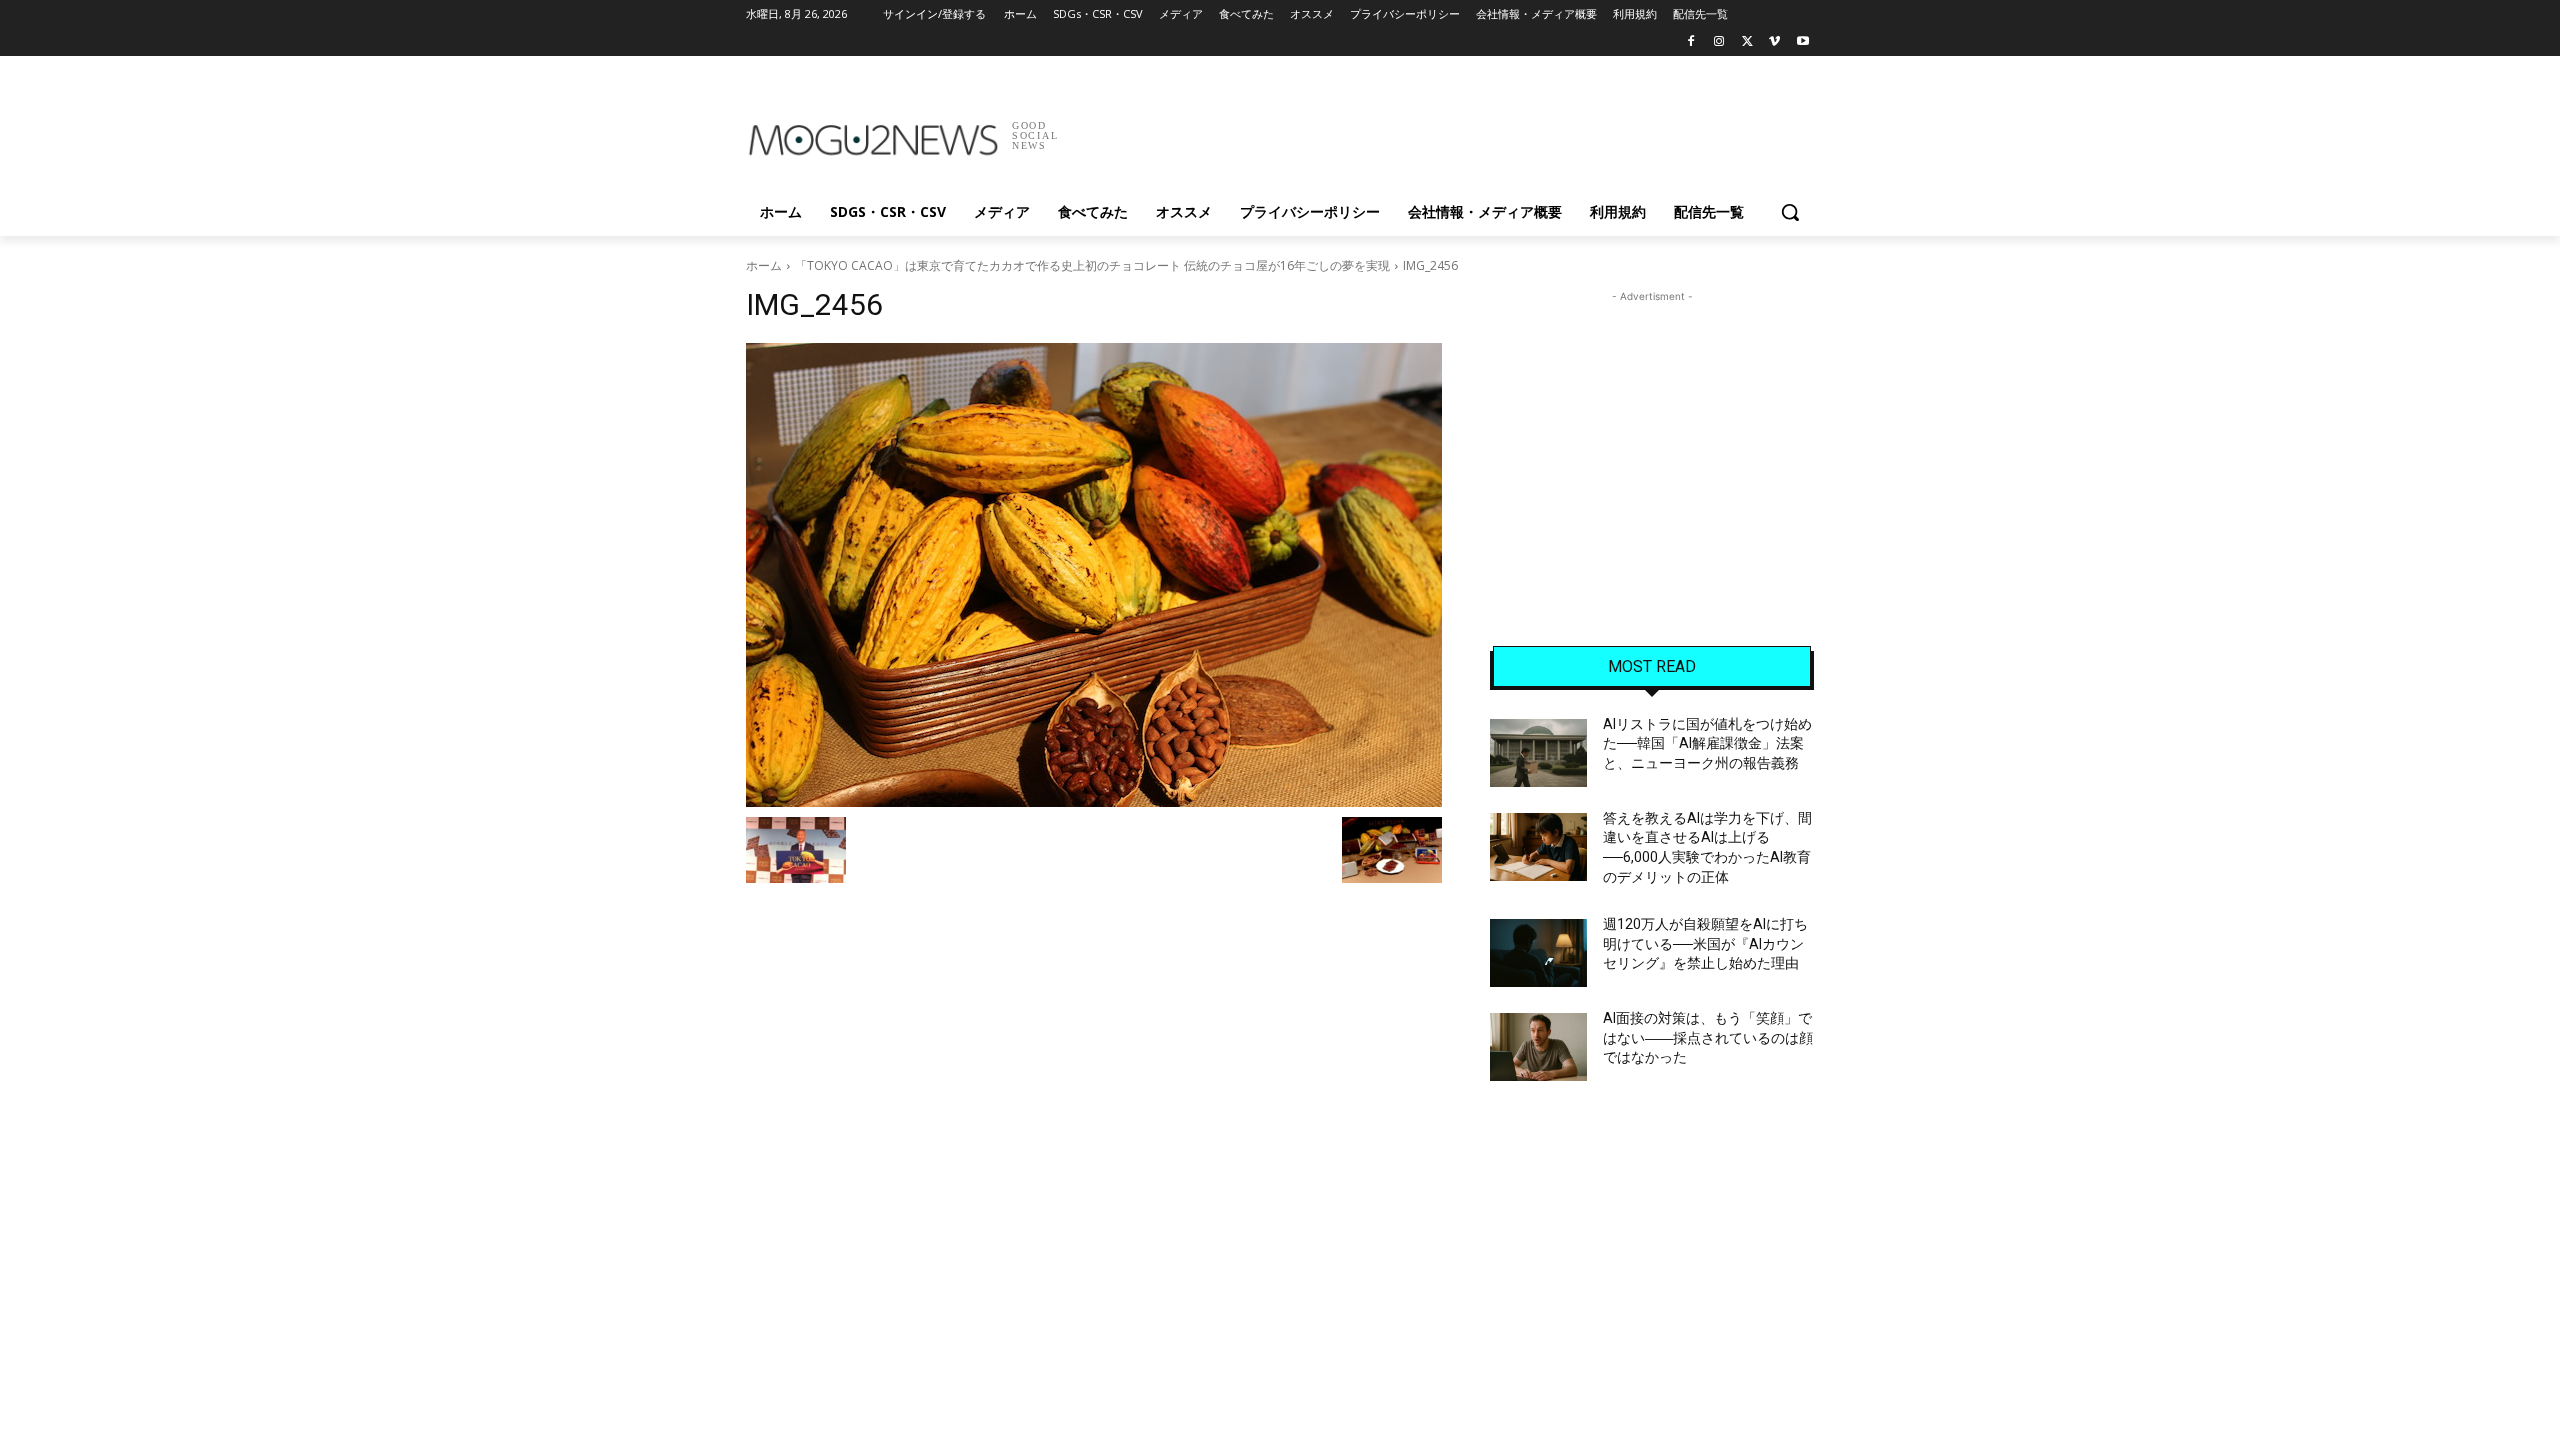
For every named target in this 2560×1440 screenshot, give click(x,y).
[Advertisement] (1430, 129)
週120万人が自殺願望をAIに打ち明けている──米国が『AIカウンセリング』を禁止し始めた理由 (1705, 943)
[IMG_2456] (1094, 575)
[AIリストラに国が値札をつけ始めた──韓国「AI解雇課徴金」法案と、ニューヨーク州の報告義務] (1538, 753)
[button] (1790, 212)
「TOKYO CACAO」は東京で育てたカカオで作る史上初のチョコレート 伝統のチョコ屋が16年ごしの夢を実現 (1092, 265)
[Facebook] (1691, 42)
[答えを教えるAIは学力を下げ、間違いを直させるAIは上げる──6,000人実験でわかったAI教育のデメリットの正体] (1538, 847)
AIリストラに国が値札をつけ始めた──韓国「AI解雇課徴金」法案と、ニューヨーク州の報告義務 (1707, 743)
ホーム (764, 265)
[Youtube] (1802, 42)
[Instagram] (1719, 42)
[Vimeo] (1774, 42)
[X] (1747, 42)
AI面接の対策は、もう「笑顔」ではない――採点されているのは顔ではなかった (1708, 1037)
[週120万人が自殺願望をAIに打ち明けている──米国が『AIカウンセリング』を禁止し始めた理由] (1538, 953)
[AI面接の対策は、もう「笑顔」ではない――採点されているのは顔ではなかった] (1538, 1047)
